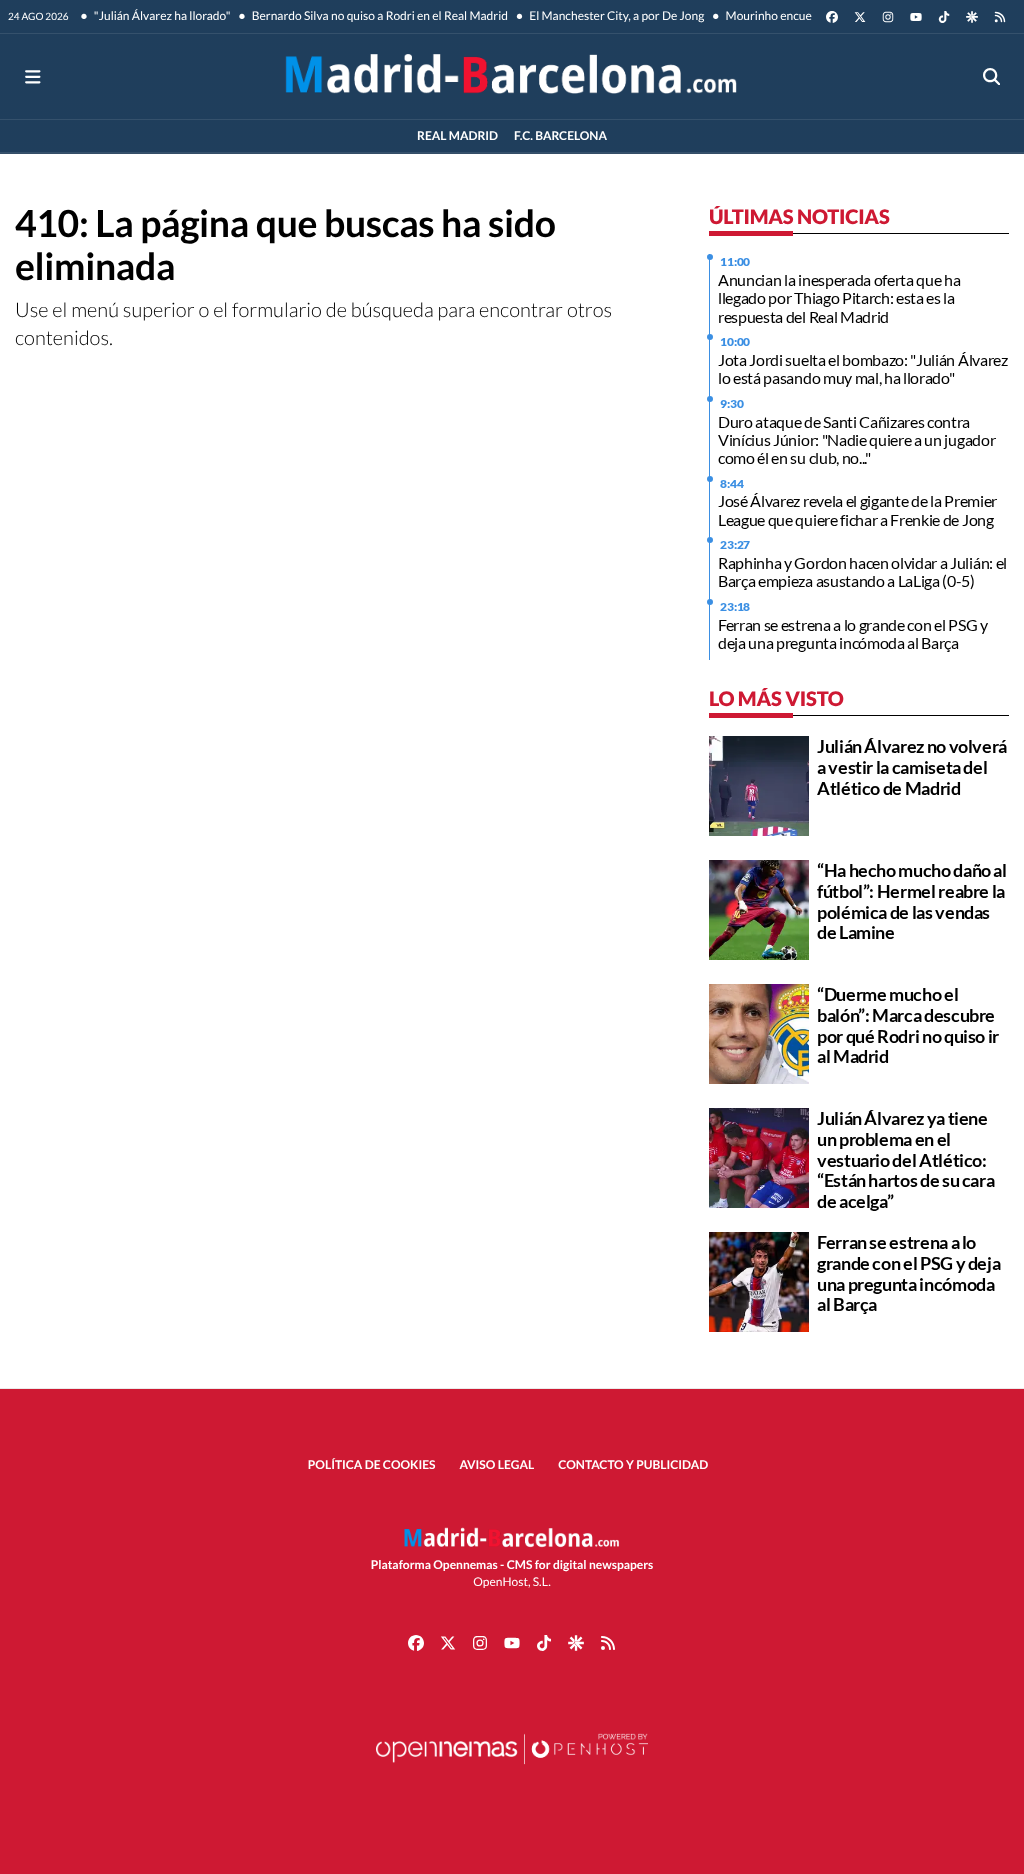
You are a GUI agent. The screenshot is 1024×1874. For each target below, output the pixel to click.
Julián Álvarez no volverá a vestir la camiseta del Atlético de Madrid (912, 766)
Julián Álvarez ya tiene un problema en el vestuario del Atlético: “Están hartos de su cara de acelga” (905, 1159)
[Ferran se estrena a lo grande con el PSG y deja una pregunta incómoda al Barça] (759, 1279)
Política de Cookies (372, 1464)
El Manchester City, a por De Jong (615, 15)
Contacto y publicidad (633, 1464)
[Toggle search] (991, 76)
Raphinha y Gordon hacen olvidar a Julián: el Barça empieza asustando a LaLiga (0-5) (862, 571)
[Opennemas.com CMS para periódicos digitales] (512, 1768)
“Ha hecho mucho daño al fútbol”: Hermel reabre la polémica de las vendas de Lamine (912, 901)
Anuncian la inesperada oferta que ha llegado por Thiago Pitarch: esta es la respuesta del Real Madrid (839, 298)
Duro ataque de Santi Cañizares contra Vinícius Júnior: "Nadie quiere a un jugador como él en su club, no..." (856, 440)
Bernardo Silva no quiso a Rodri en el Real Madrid (378, 15)
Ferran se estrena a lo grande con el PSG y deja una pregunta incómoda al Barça (853, 633)
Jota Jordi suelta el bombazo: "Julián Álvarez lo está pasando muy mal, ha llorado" (863, 368)
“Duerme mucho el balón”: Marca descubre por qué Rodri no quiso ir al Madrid (908, 1025)
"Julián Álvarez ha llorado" (161, 15)
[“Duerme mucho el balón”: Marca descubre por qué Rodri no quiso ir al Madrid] (759, 1031)
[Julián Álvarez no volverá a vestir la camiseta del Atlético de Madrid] (759, 783)
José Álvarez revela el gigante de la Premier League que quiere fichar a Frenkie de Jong (857, 509)
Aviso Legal (497, 1464)
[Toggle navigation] (32, 76)
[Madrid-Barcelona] (511, 76)
